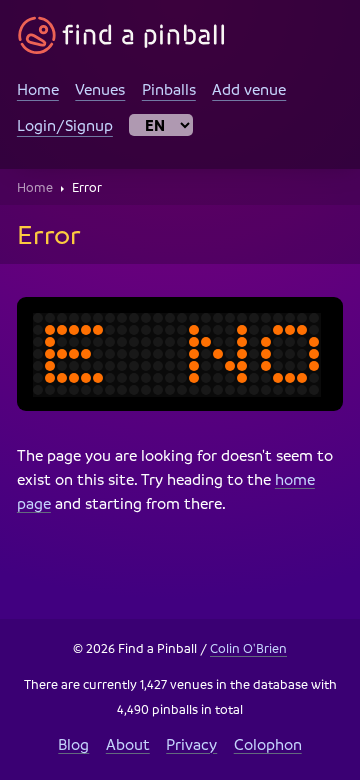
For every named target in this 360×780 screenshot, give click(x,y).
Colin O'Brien (248, 648)
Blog (73, 744)
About (128, 744)
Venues (100, 89)
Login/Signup (65, 125)
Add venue (249, 89)
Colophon (268, 744)
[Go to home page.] (121, 35)
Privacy (191, 744)
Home (38, 89)
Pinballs (169, 89)
